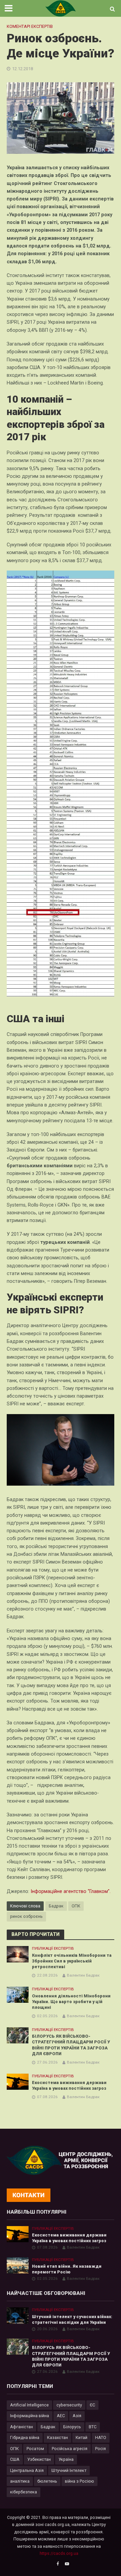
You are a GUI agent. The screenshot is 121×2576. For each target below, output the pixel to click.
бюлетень (47, 2481)
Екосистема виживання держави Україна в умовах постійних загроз (69, 2085)
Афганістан (22, 2427)
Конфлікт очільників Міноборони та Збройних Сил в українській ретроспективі (72, 1961)
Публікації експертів (53, 1948)
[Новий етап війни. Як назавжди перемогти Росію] (18, 2265)
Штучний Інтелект (69, 2470)
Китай (82, 2437)
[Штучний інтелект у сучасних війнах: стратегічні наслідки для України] (18, 2315)
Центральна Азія (27, 2470)
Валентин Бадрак (83, 1975)
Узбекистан (39, 2459)
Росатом (35, 2449)
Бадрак (56, 1906)
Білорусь (72, 2427)
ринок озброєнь (26, 1916)
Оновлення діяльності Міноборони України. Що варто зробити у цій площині (71, 2002)
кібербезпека (24, 2492)
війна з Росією (79, 2481)
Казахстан (57, 2437)
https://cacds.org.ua (59, 2553)
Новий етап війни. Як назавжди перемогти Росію (67, 2269)
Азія (77, 2416)
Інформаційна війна (30, 2416)
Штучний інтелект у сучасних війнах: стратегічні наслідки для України (72, 2319)
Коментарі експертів (30, 26)
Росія (100, 2449)
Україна (66, 2459)
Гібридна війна (25, 2437)
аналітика (20, 2481)
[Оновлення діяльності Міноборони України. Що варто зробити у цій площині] (18, 1995)
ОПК (76, 1906)
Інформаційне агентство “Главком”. (71, 1891)
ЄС (92, 2405)
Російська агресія (70, 2449)
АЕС (61, 2416)
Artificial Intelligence (29, 2405)
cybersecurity (69, 2405)
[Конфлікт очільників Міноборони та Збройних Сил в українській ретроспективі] (18, 1954)
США (15, 2459)
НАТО (101, 2437)
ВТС (93, 2427)
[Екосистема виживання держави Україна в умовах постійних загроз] (18, 2082)
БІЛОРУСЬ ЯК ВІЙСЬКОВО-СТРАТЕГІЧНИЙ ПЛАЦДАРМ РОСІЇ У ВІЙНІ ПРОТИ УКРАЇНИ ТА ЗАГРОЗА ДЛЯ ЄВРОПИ (71, 2045)
